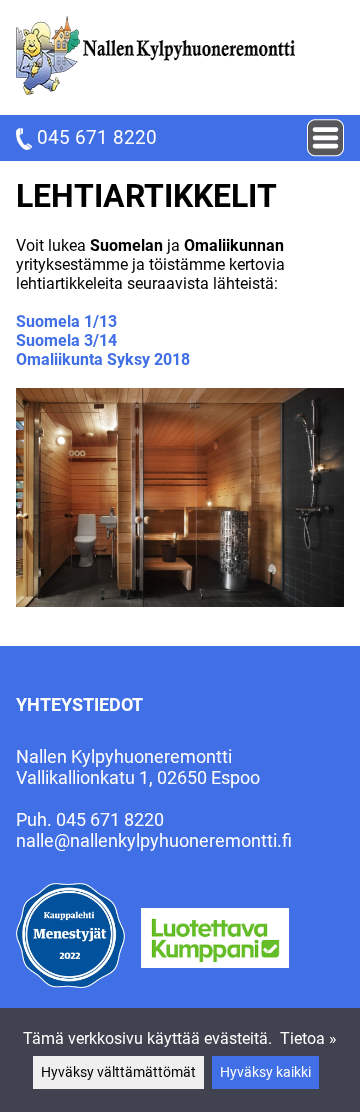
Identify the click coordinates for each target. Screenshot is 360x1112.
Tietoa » (308, 1038)
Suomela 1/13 (66, 321)
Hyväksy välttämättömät (118, 1072)
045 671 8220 (94, 137)
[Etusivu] (155, 89)
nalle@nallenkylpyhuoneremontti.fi (154, 840)
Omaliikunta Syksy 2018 (103, 359)
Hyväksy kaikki (265, 1072)
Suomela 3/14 (66, 340)
